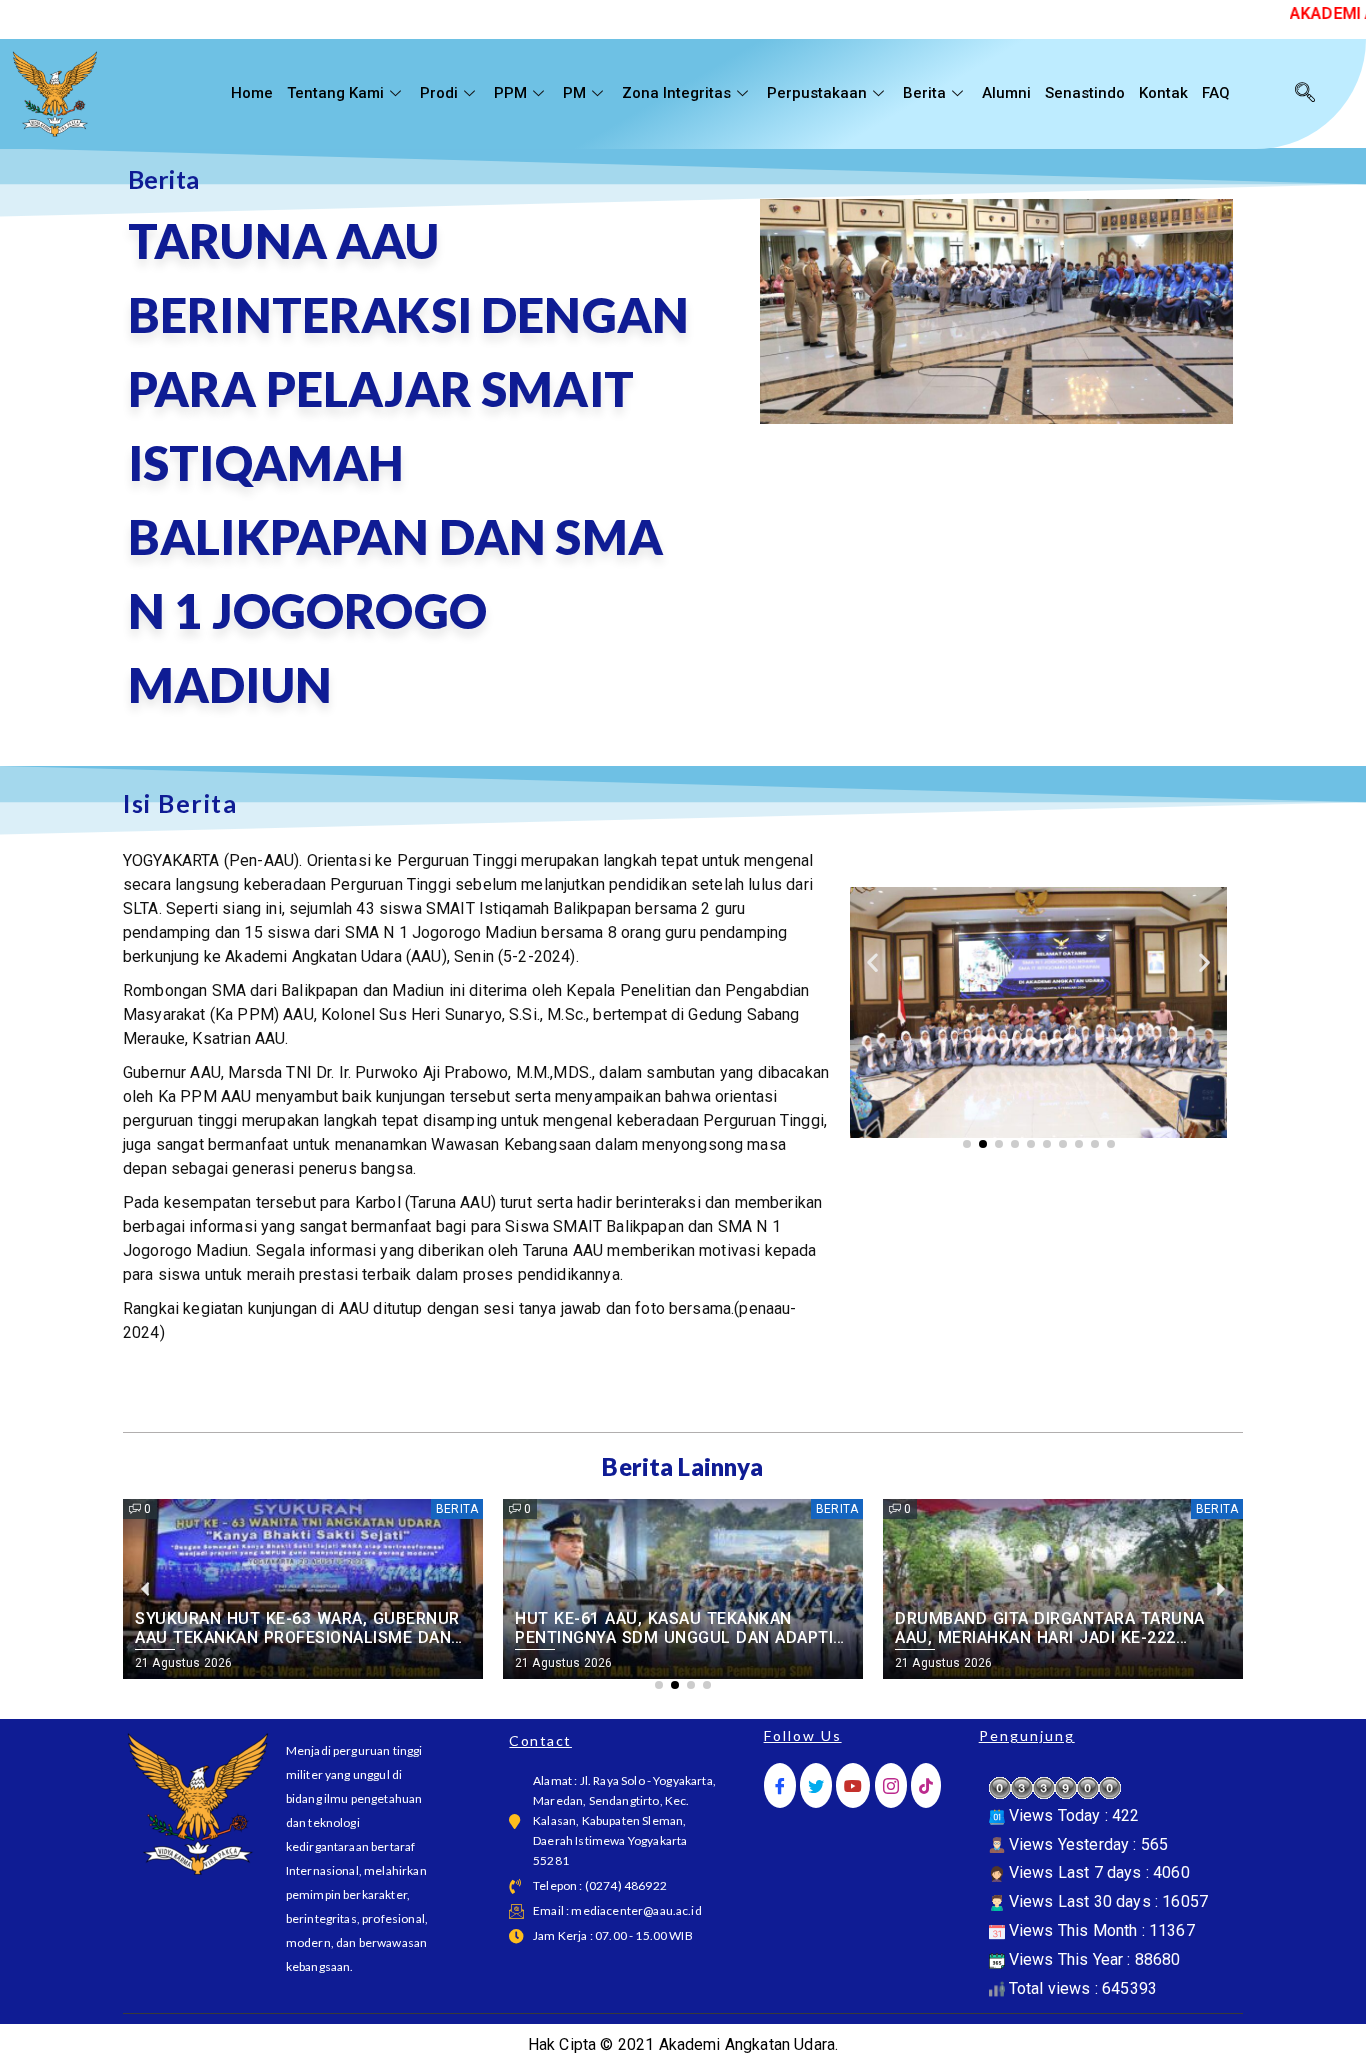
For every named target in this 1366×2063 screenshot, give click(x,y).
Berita (924, 93)
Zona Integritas (676, 93)
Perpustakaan (817, 93)
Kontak (1163, 93)
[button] (872, 962)
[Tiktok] (926, 1785)
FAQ (1216, 93)
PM (574, 93)
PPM (510, 93)
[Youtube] (853, 1785)
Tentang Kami (335, 93)
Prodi (439, 93)
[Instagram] (891, 1785)
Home (252, 93)
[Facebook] (780, 1785)
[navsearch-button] (1305, 94)
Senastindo (1085, 93)
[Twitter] (816, 1785)
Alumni (1006, 93)
